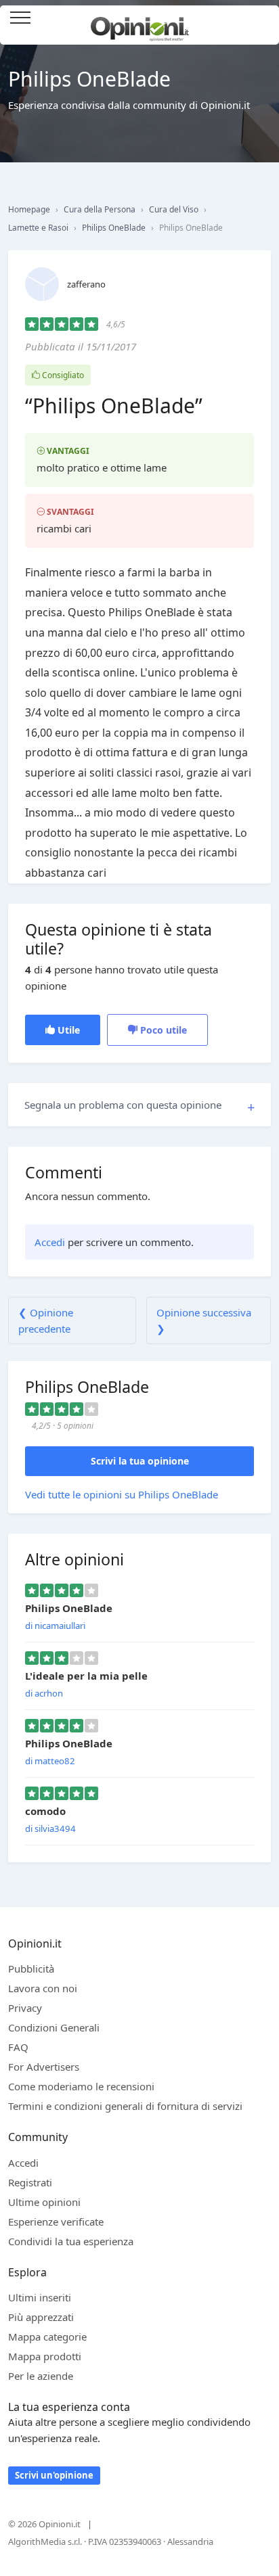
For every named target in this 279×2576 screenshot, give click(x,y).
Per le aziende (41, 2376)
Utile (67, 1030)
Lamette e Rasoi (38, 228)
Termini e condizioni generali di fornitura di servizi (125, 2106)
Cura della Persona (100, 209)
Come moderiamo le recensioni (81, 2086)
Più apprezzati (41, 2317)
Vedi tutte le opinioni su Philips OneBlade (122, 1494)
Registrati (30, 2182)
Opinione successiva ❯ (204, 1320)
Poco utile (162, 1030)
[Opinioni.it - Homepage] (140, 24)
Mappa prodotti (45, 2356)
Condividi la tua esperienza (71, 2241)
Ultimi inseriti (40, 2297)
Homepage (29, 209)
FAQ (18, 2047)
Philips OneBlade (114, 228)
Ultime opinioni (44, 2202)
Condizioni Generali (54, 2027)
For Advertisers (44, 2067)
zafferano (86, 284)
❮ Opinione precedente (46, 1320)
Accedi (261, 19)
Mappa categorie (47, 2337)
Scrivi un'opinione (54, 2475)
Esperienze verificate (56, 2222)
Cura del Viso (174, 209)
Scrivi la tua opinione (140, 1461)
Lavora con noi (43, 1988)
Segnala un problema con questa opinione (123, 1105)
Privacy (25, 2008)
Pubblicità (31, 1969)
